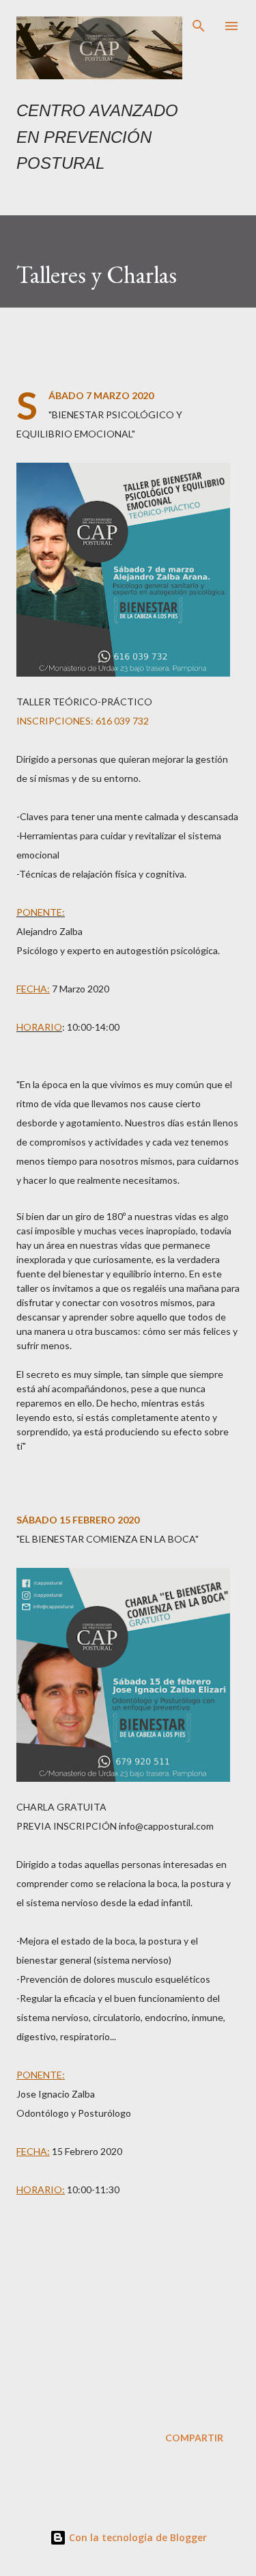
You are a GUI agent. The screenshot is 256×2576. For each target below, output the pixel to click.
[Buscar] (199, 25)
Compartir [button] (194, 2438)
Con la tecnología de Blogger (137, 2537)
